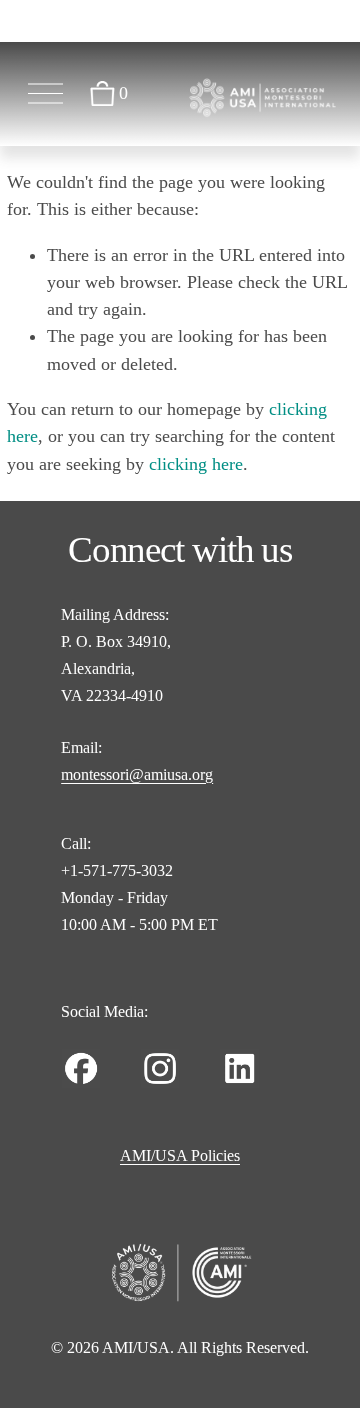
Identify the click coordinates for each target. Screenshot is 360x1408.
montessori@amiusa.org (137, 774)
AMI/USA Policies (180, 1155)
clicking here (196, 464)
